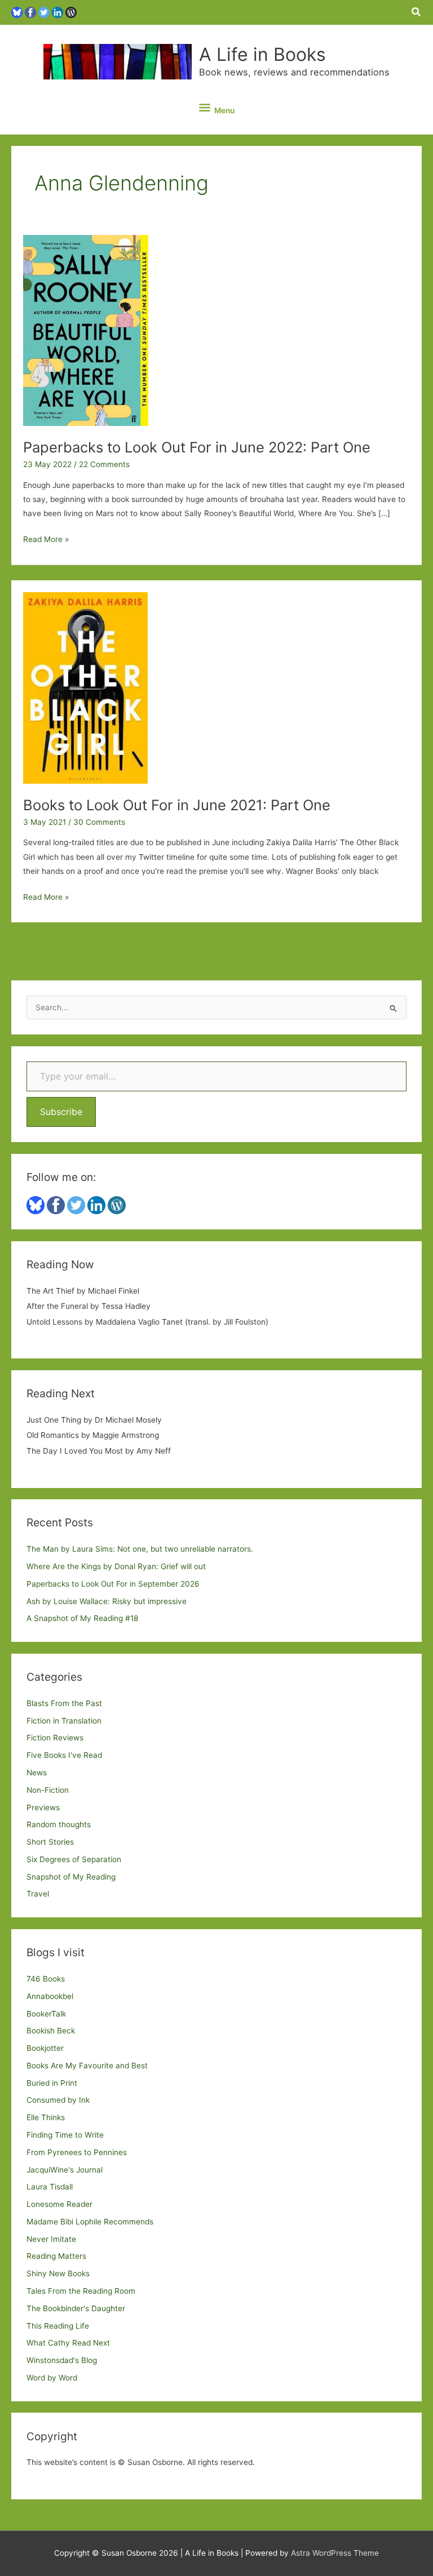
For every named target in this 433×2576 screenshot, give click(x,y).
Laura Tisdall (50, 2187)
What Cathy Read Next (68, 2343)
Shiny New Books (58, 2273)
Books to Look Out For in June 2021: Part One (177, 805)
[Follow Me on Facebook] (30, 12)
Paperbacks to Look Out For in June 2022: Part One (197, 447)
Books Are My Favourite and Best (87, 2066)
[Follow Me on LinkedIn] (58, 12)
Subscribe (61, 1112)
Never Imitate (51, 2239)
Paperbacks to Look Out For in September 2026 (113, 1584)
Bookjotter (45, 2048)
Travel (38, 1894)
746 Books (46, 1979)
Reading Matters (56, 2256)
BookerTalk (46, 2014)
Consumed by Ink (58, 2100)
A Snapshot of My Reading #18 (82, 1618)
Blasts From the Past (64, 1703)
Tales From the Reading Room (81, 2291)
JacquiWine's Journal (65, 2170)
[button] (417, 12)
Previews (43, 1807)
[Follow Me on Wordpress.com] (71, 12)
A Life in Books (262, 54)
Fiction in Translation (64, 1721)
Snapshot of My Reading (71, 1877)
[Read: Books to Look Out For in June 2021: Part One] (85, 687)
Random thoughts (59, 1824)
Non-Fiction (48, 1790)
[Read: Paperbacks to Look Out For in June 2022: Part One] (86, 330)
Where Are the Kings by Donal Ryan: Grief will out (116, 1566)
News (37, 1773)
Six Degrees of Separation (74, 1859)
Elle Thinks (46, 2117)
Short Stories (50, 1842)
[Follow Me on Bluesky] (17, 12)
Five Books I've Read (64, 1755)
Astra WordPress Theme (335, 2553)
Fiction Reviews (55, 1738)
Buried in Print (52, 2083)
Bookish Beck (51, 2031)
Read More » (46, 540)
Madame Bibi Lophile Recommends (90, 2222)
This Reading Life (58, 2326)
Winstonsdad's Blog (62, 2360)
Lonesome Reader (59, 2204)
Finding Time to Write (65, 2135)
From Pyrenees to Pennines (77, 2152)
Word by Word (52, 2378)
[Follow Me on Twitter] (44, 12)
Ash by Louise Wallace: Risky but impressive (107, 1601)
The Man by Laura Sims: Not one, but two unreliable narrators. (140, 1549)
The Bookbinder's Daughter (76, 2308)
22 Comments (104, 464)
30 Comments (99, 822)
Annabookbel (50, 1996)
